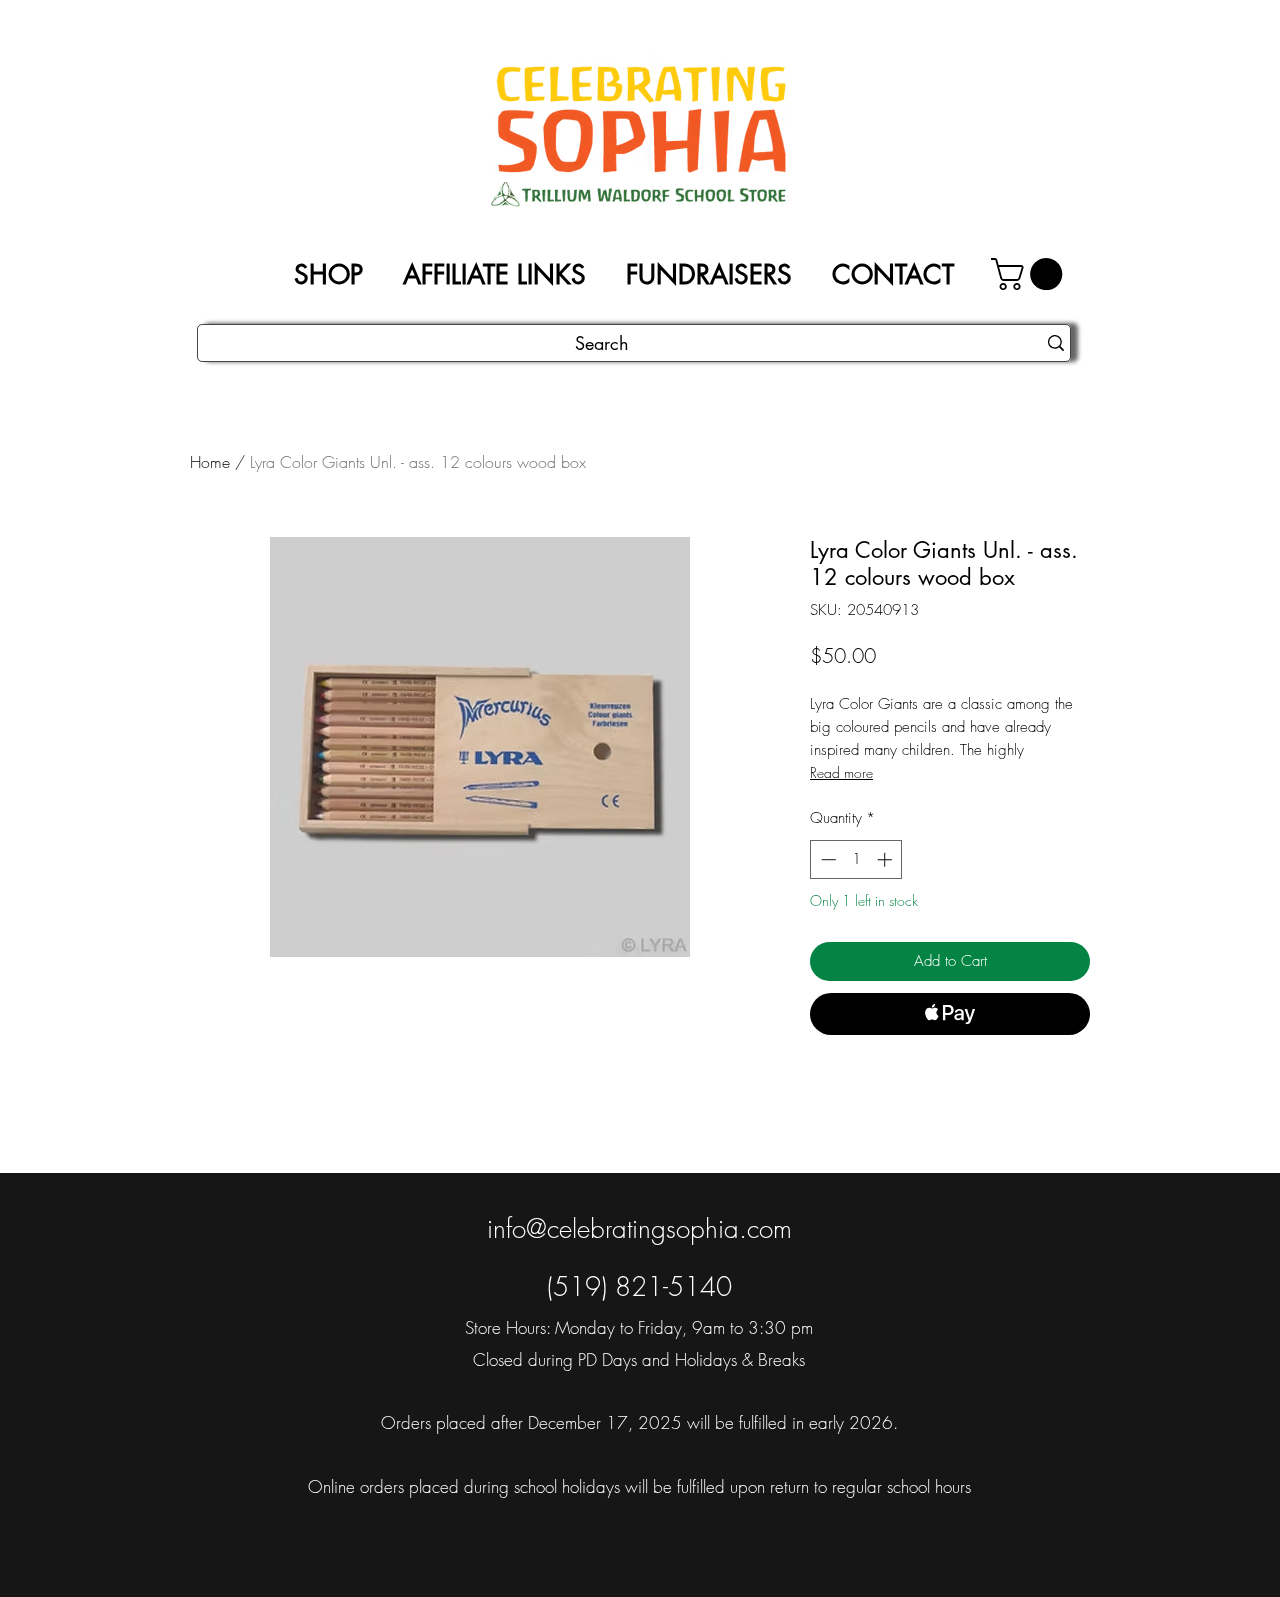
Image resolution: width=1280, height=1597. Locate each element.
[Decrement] (826, 859)
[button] (1030, 274)
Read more (841, 772)
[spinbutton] (856, 859)
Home (210, 462)
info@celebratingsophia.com (639, 1229)
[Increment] (886, 859)
